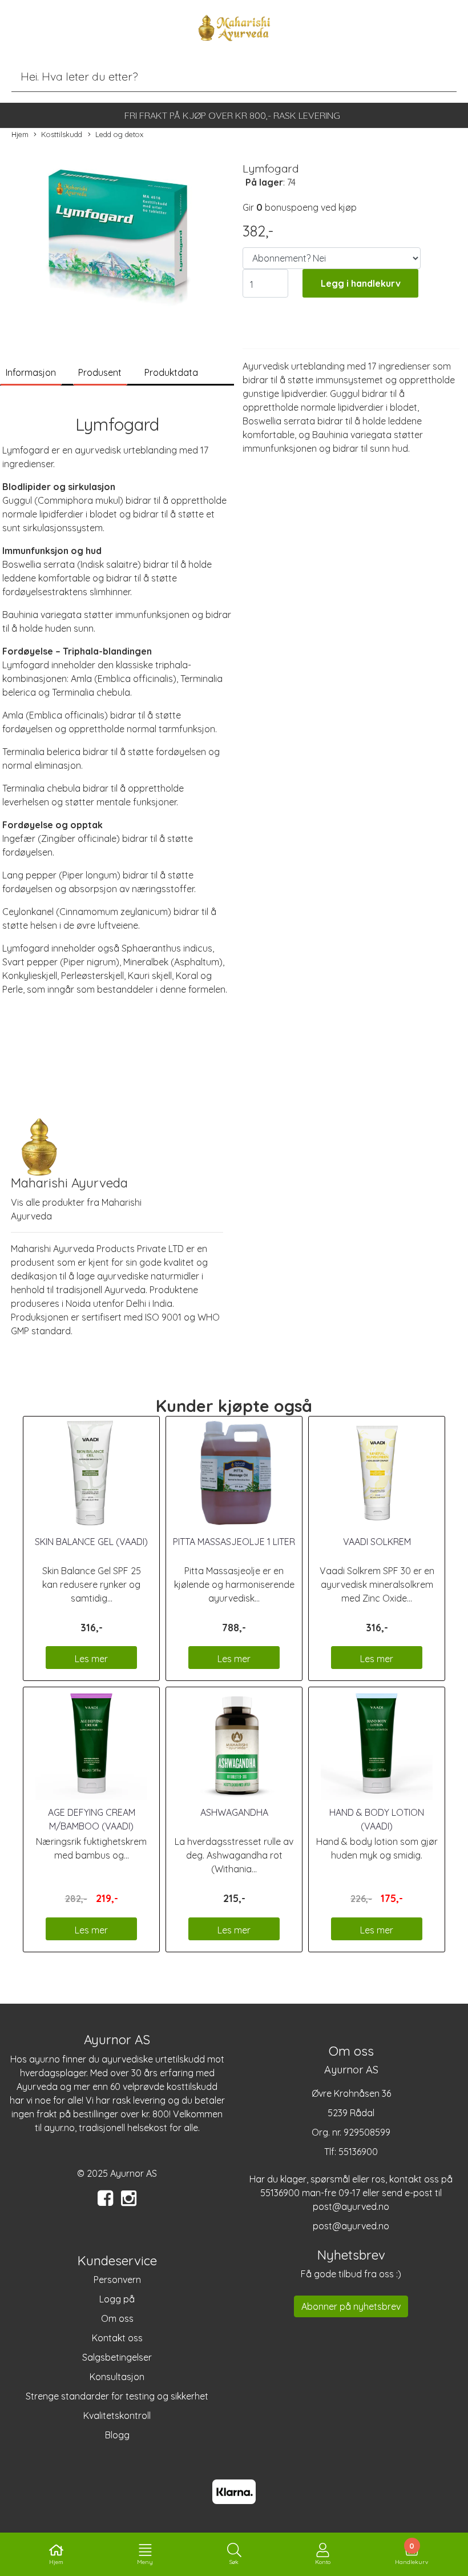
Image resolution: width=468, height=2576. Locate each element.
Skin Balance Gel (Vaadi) (91, 1542)
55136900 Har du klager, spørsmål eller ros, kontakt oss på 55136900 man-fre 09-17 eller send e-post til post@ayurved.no (351, 2179)
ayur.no (45, 2059)
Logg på (117, 2299)
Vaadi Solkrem (377, 1542)
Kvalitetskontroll (117, 2415)
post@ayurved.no (351, 2226)
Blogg (117, 2435)
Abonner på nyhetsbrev (351, 2306)
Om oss (117, 2318)
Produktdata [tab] (171, 372)
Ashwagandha (234, 1812)
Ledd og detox (119, 134)
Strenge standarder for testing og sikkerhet (117, 2396)
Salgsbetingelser (117, 2357)
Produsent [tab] (100, 372)
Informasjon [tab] (31, 372)
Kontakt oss (117, 2338)
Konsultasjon (117, 2377)
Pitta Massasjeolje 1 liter (234, 1542)
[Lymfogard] (117, 239)
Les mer (91, 1659)
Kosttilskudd (62, 134)
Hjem (20, 134)
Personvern (117, 2280)
